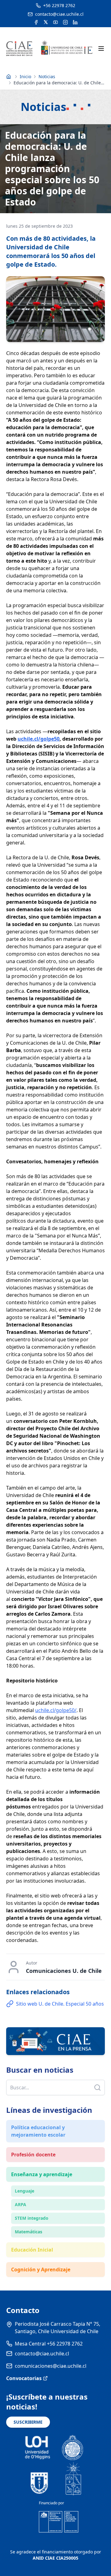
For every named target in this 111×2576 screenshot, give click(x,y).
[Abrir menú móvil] (101, 49)
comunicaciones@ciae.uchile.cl (51, 2366)
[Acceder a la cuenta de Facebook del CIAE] (36, 22)
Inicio (25, 76)
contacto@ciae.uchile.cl (42, 2354)
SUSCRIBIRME (28, 2422)
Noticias (47, 76)
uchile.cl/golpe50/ (56, 1710)
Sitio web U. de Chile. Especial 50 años (60, 2004)
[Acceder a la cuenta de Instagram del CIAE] (65, 22)
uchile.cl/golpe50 (39, 739)
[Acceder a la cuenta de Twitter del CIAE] (46, 22)
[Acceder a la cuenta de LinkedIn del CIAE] (75, 22)
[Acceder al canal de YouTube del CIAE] (55, 22)
